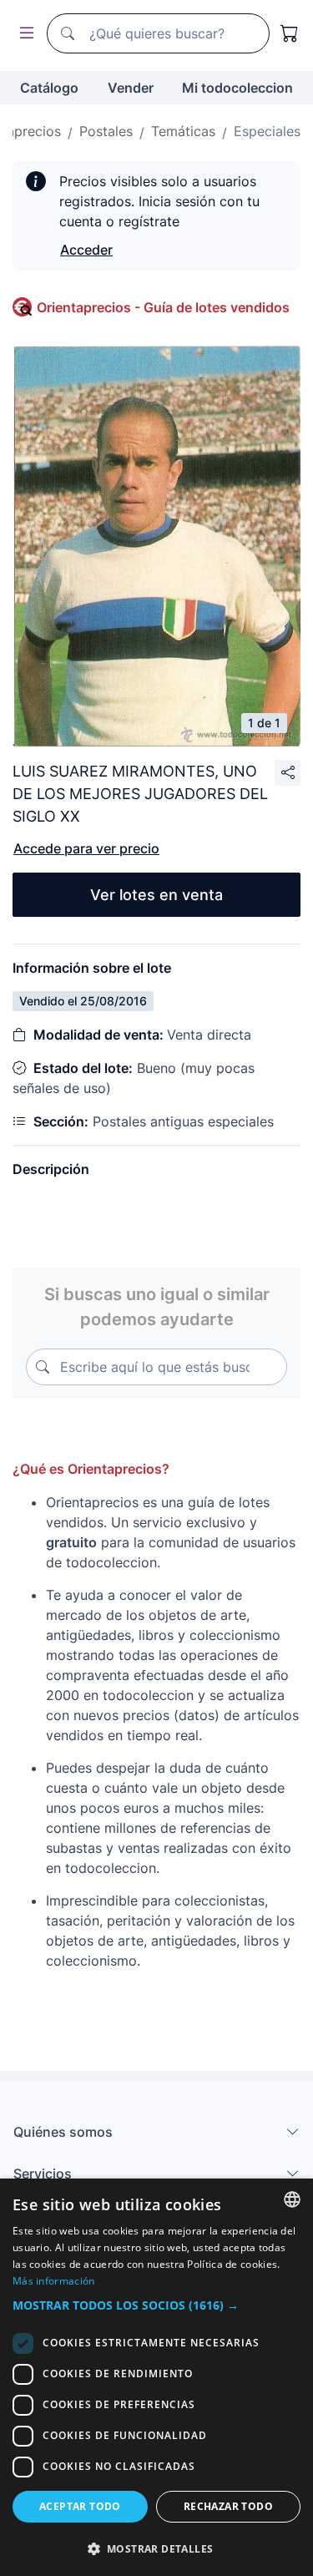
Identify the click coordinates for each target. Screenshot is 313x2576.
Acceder (86, 250)
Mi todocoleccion (237, 88)
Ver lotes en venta (156, 895)
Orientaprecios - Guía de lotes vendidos (163, 307)
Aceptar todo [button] (80, 2506)
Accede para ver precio (86, 848)
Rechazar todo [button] (228, 2506)
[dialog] (156, 2377)
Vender (131, 88)
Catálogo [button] (49, 88)
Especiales (267, 131)
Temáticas (183, 131)
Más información (54, 2281)
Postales (106, 131)
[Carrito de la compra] (290, 33)
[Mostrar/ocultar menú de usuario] (23, 34)
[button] (156, 2305)
